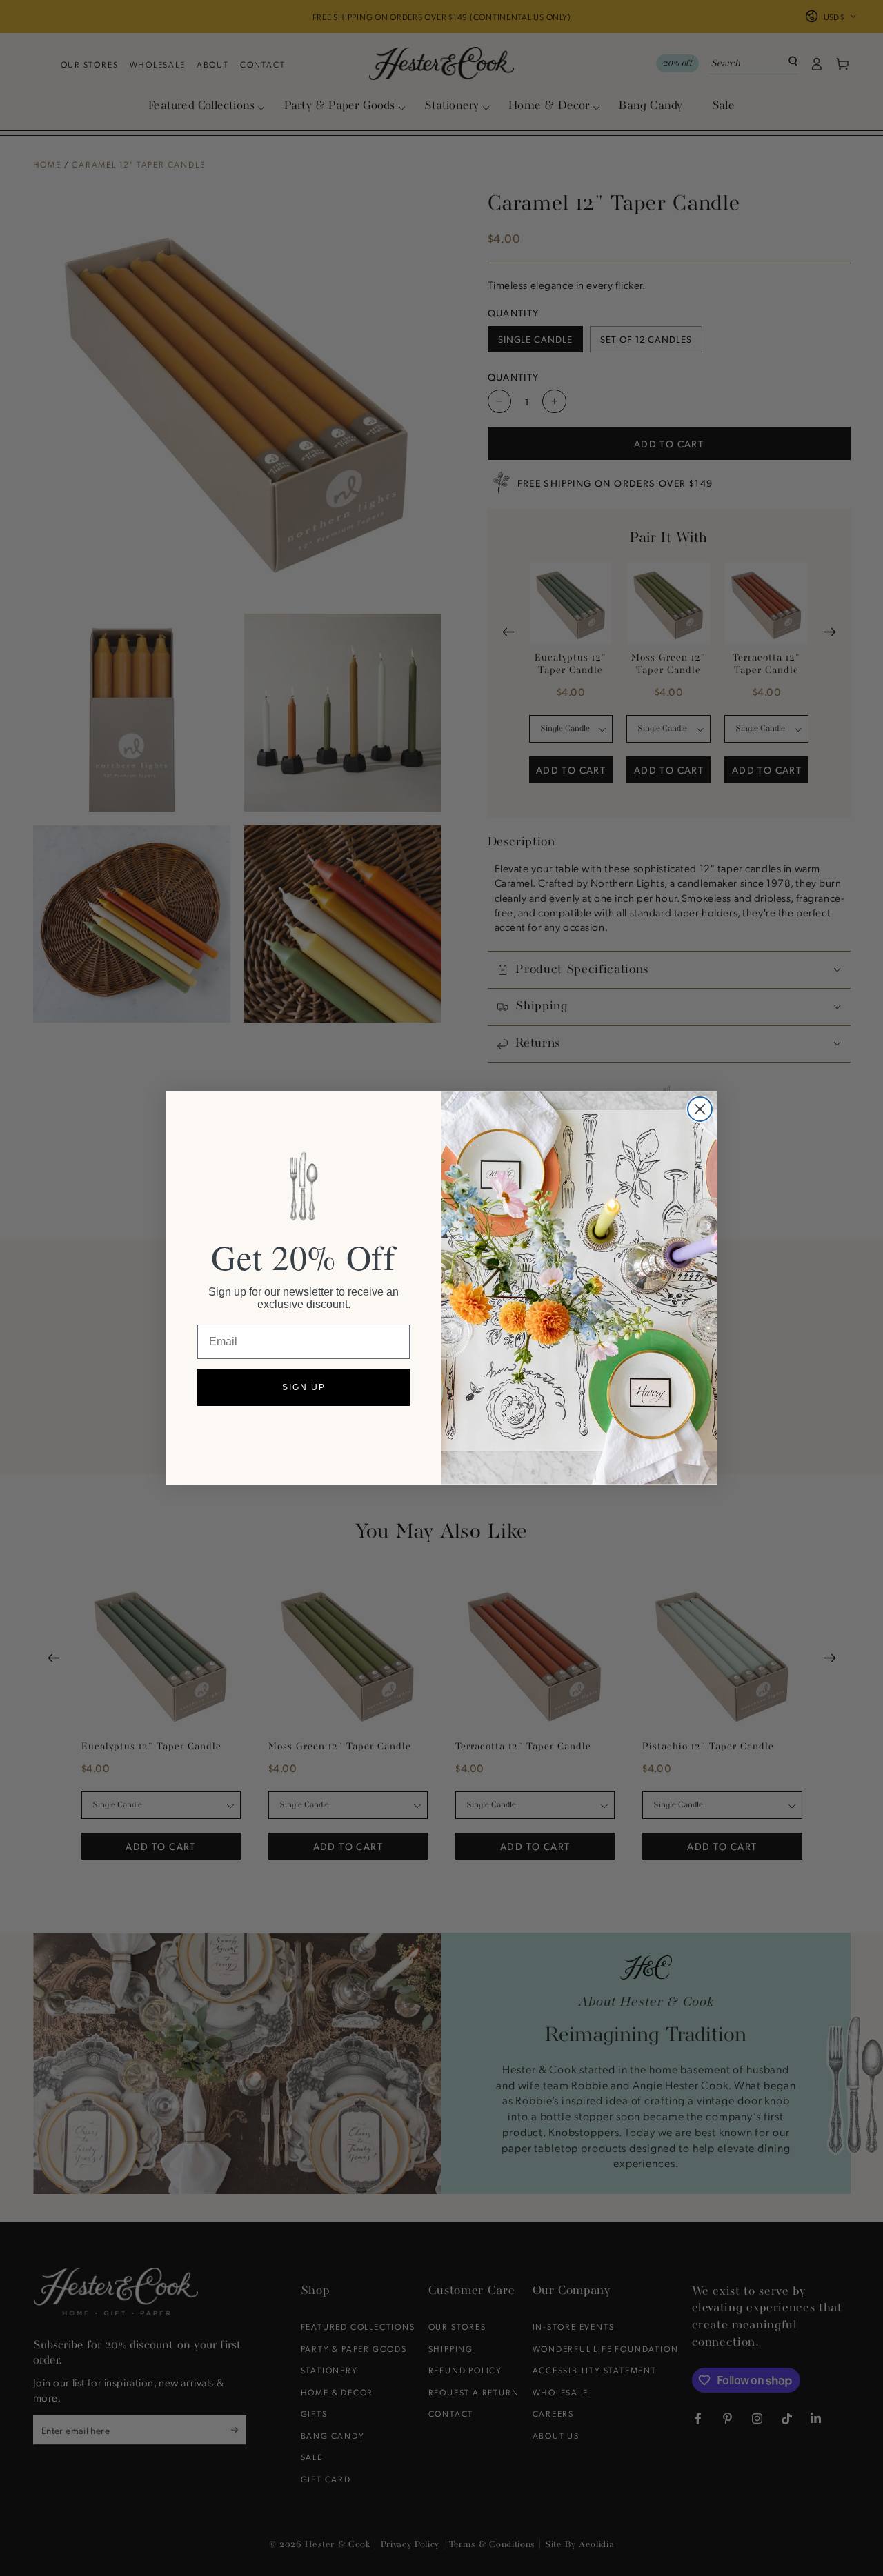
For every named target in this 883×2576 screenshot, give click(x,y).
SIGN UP (304, 1387)
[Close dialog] (700, 1109)
